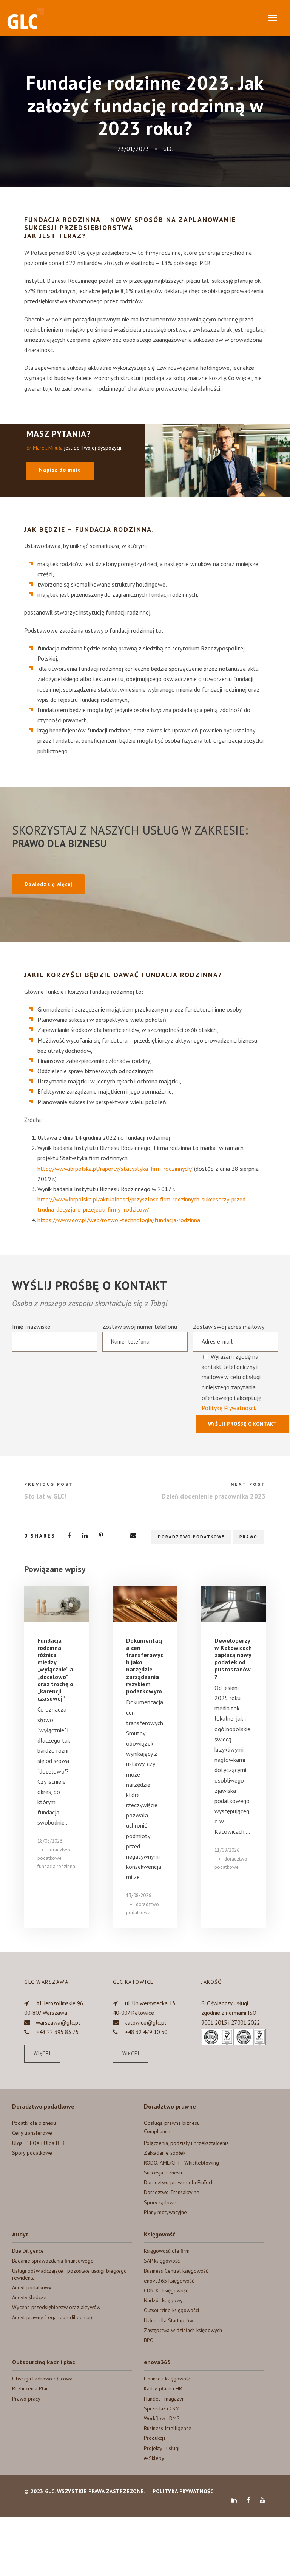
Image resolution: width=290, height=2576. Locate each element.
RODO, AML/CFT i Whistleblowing (181, 2163)
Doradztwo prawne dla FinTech (179, 2182)
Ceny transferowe (32, 2133)
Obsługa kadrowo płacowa (42, 2379)
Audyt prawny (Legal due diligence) (52, 2317)
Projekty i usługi (162, 2448)
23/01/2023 (133, 149)
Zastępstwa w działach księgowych (183, 2330)
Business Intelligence (168, 2428)
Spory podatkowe (32, 2153)
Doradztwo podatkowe (43, 2106)
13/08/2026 (139, 1896)
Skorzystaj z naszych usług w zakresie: (130, 836)
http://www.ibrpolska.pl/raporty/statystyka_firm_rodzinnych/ (115, 1169)
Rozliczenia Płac (30, 2388)
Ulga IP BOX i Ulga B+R (38, 2143)
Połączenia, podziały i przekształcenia (186, 2143)
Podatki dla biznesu (34, 2123)
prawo (248, 1537)
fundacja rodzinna (56, 1866)
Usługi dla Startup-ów (168, 2320)
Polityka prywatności (184, 2491)
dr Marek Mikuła (45, 448)
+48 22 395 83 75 (57, 2032)
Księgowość (160, 2234)
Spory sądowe (160, 2202)
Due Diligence (28, 2251)
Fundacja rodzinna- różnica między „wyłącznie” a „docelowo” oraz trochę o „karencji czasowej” (55, 1670)
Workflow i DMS (162, 2418)
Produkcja (155, 2438)
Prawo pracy (26, 2399)
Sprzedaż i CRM (162, 2408)
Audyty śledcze (29, 2297)
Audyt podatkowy (32, 2287)
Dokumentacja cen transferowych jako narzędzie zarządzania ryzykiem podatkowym (145, 1666)
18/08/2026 (50, 1841)
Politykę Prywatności (228, 1408)
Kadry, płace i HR (163, 2388)
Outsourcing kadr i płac (43, 2362)
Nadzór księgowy (163, 2300)
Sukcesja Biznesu (163, 2173)
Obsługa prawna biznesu (172, 2123)
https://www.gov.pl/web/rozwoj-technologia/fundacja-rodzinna (119, 1220)
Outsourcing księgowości (171, 2310)
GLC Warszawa (46, 1982)
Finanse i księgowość (167, 2379)
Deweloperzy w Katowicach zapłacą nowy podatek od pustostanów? (233, 1659)
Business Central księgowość (176, 2271)
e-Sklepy (154, 2458)
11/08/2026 (227, 1850)
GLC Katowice (133, 1982)
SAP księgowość (162, 2261)
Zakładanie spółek (165, 2153)
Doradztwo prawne (170, 2106)
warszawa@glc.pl (58, 2023)
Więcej (42, 2054)
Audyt (20, 2234)
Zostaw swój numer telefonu (140, 1327)
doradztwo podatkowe (191, 1537)
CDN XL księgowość (166, 2290)
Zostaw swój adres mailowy (229, 1367)
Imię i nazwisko (31, 1327)
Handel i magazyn (164, 2399)
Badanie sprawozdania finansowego (53, 2261)
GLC (168, 149)
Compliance (157, 2131)
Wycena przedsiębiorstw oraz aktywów (56, 2307)
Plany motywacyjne (165, 2212)
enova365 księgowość (169, 2281)
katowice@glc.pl (145, 2023)
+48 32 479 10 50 (146, 2032)
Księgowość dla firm (167, 2251)
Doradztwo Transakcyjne (172, 2192)
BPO (149, 2340)
